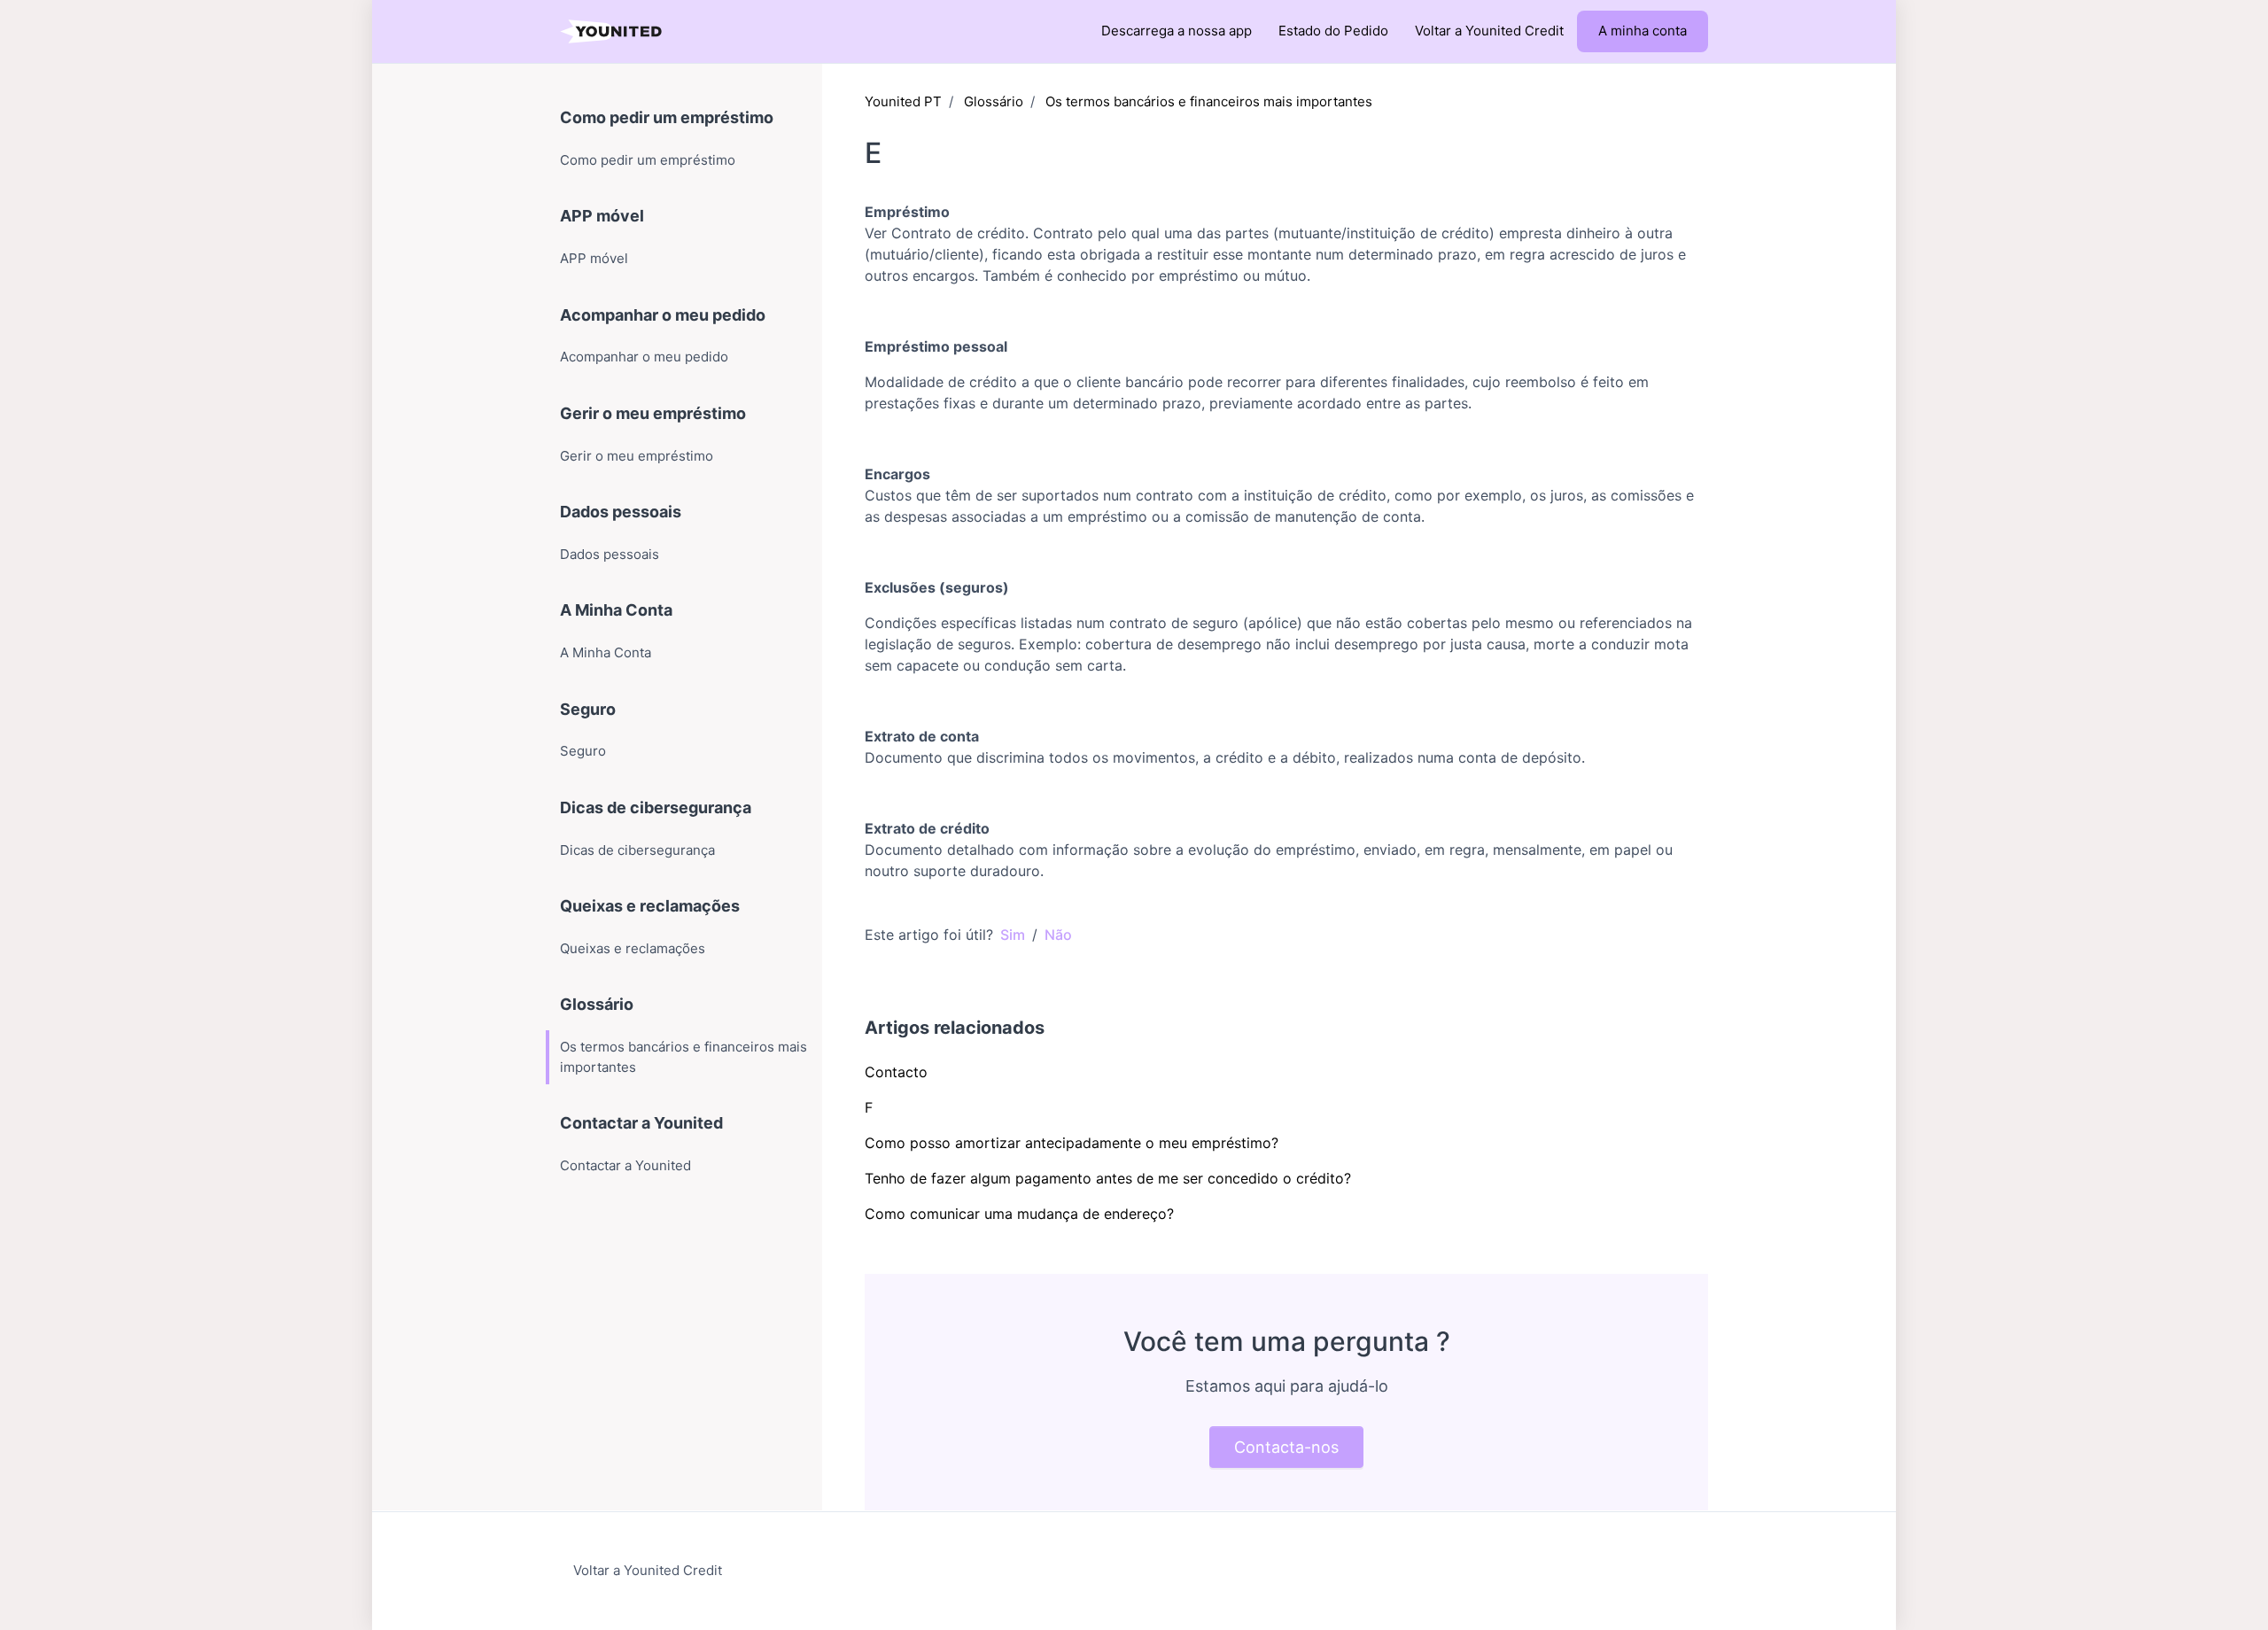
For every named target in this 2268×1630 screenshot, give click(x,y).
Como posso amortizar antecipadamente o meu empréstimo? (1072, 1143)
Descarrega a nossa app (1177, 31)
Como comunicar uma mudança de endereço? (1019, 1214)
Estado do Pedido (1333, 31)
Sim (1013, 935)
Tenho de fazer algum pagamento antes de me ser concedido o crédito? (1108, 1178)
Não (1058, 935)
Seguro (588, 709)
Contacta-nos (1286, 1447)
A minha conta (1643, 31)
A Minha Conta (616, 610)
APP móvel (602, 216)
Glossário (994, 101)
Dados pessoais (621, 512)
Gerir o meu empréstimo (653, 413)
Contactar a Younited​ (641, 1123)
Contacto (896, 1072)
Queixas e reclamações (650, 906)
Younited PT (903, 101)
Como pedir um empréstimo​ (667, 117)
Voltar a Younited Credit (1489, 31)
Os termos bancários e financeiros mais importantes (1209, 101)
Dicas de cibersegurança (656, 807)
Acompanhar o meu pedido (663, 315)
